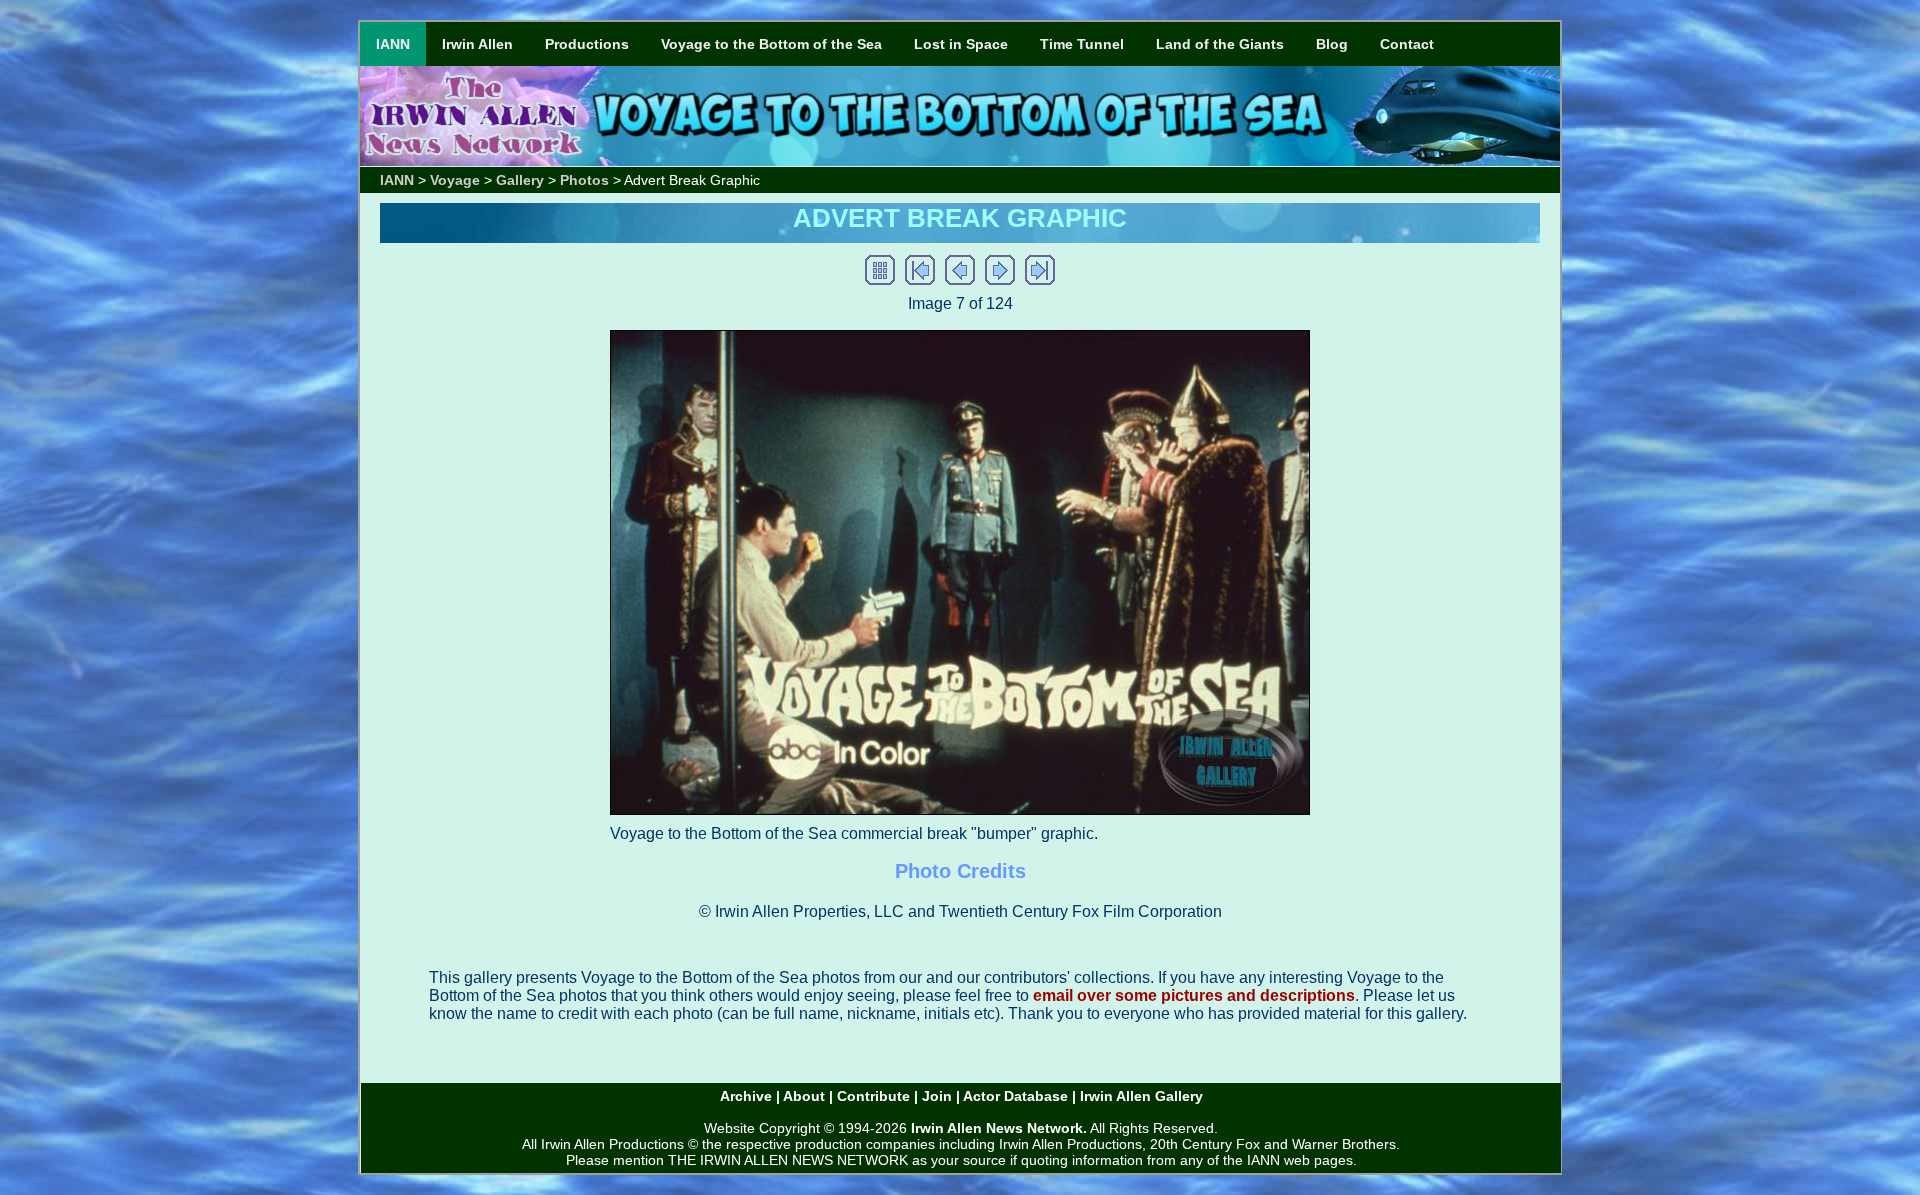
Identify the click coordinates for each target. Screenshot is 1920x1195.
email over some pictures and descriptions (1194, 995)
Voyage (455, 180)
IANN (393, 44)
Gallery (520, 180)
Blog (1332, 44)
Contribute (873, 1096)
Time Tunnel (1082, 44)
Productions (587, 44)
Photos (584, 180)
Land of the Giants (1220, 44)
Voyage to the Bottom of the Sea (771, 44)
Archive (746, 1096)
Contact (1407, 44)
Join (937, 1096)
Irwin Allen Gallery (1141, 1096)
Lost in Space (961, 44)
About (804, 1096)
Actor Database (1015, 1096)
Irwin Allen (477, 44)
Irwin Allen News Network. (999, 1128)
